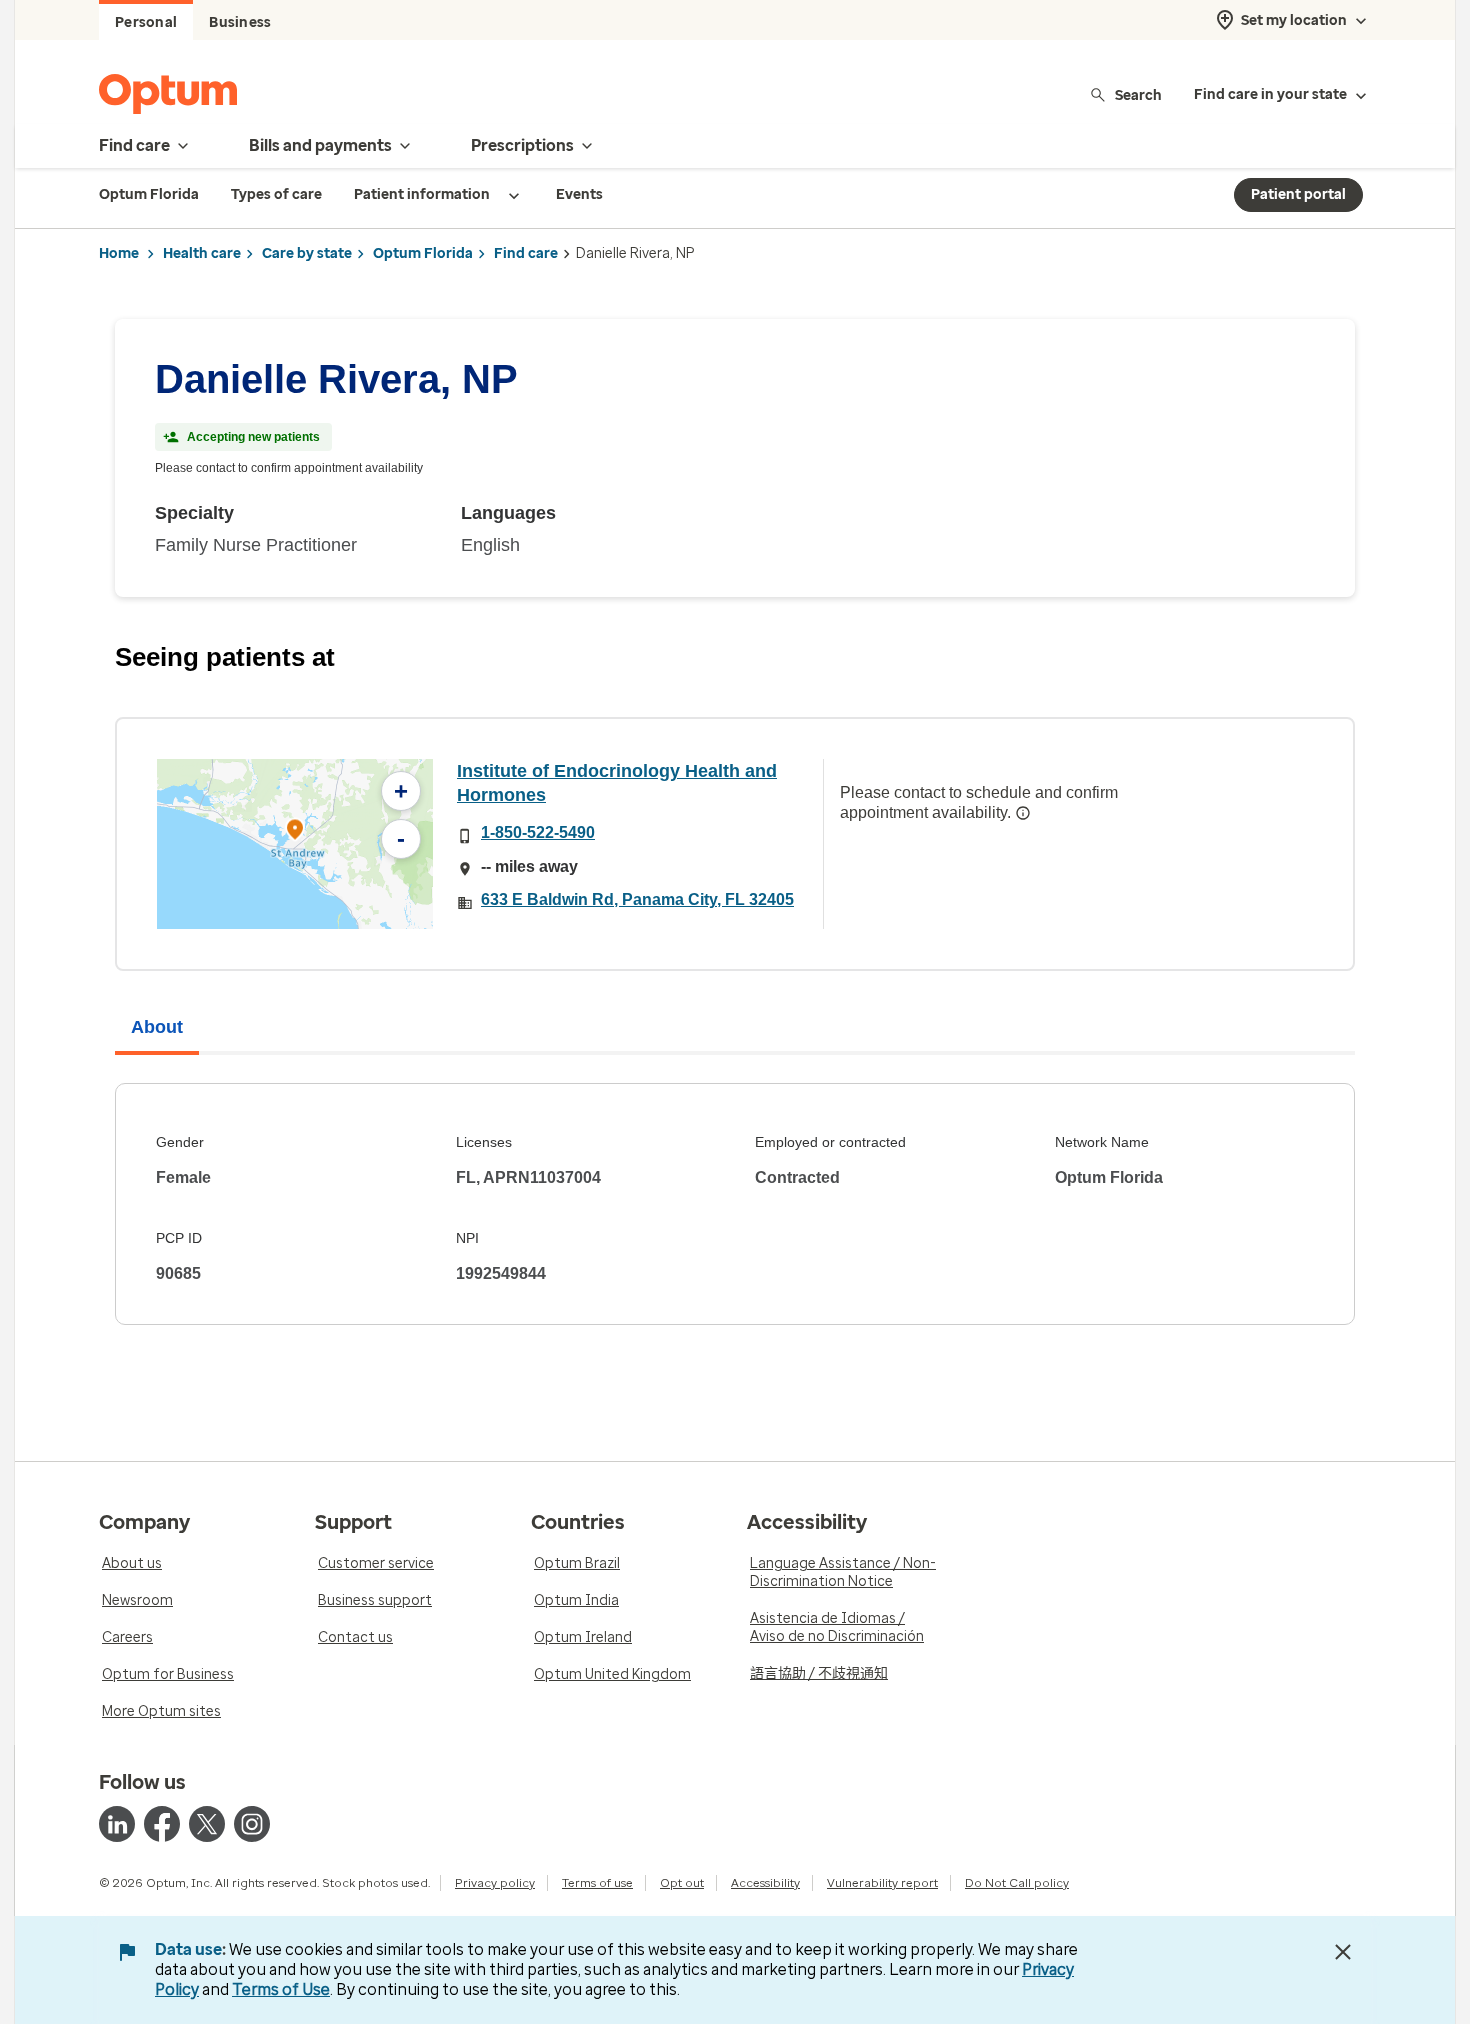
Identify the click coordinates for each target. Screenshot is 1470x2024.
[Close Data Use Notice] (1343, 1952)
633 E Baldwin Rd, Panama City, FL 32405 (637, 899)
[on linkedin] (117, 1824)
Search (1138, 94)
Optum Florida (423, 253)
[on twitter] (207, 1824)
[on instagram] (252, 1824)
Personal (146, 22)
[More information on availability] (1023, 813)
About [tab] (157, 1027)
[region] (295, 844)
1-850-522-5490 (538, 832)
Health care (202, 253)
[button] (295, 832)
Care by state (307, 253)
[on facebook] (162, 1824)
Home (119, 253)
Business (240, 22)
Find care (526, 253)
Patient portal (1298, 194)
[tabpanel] (735, 1204)
